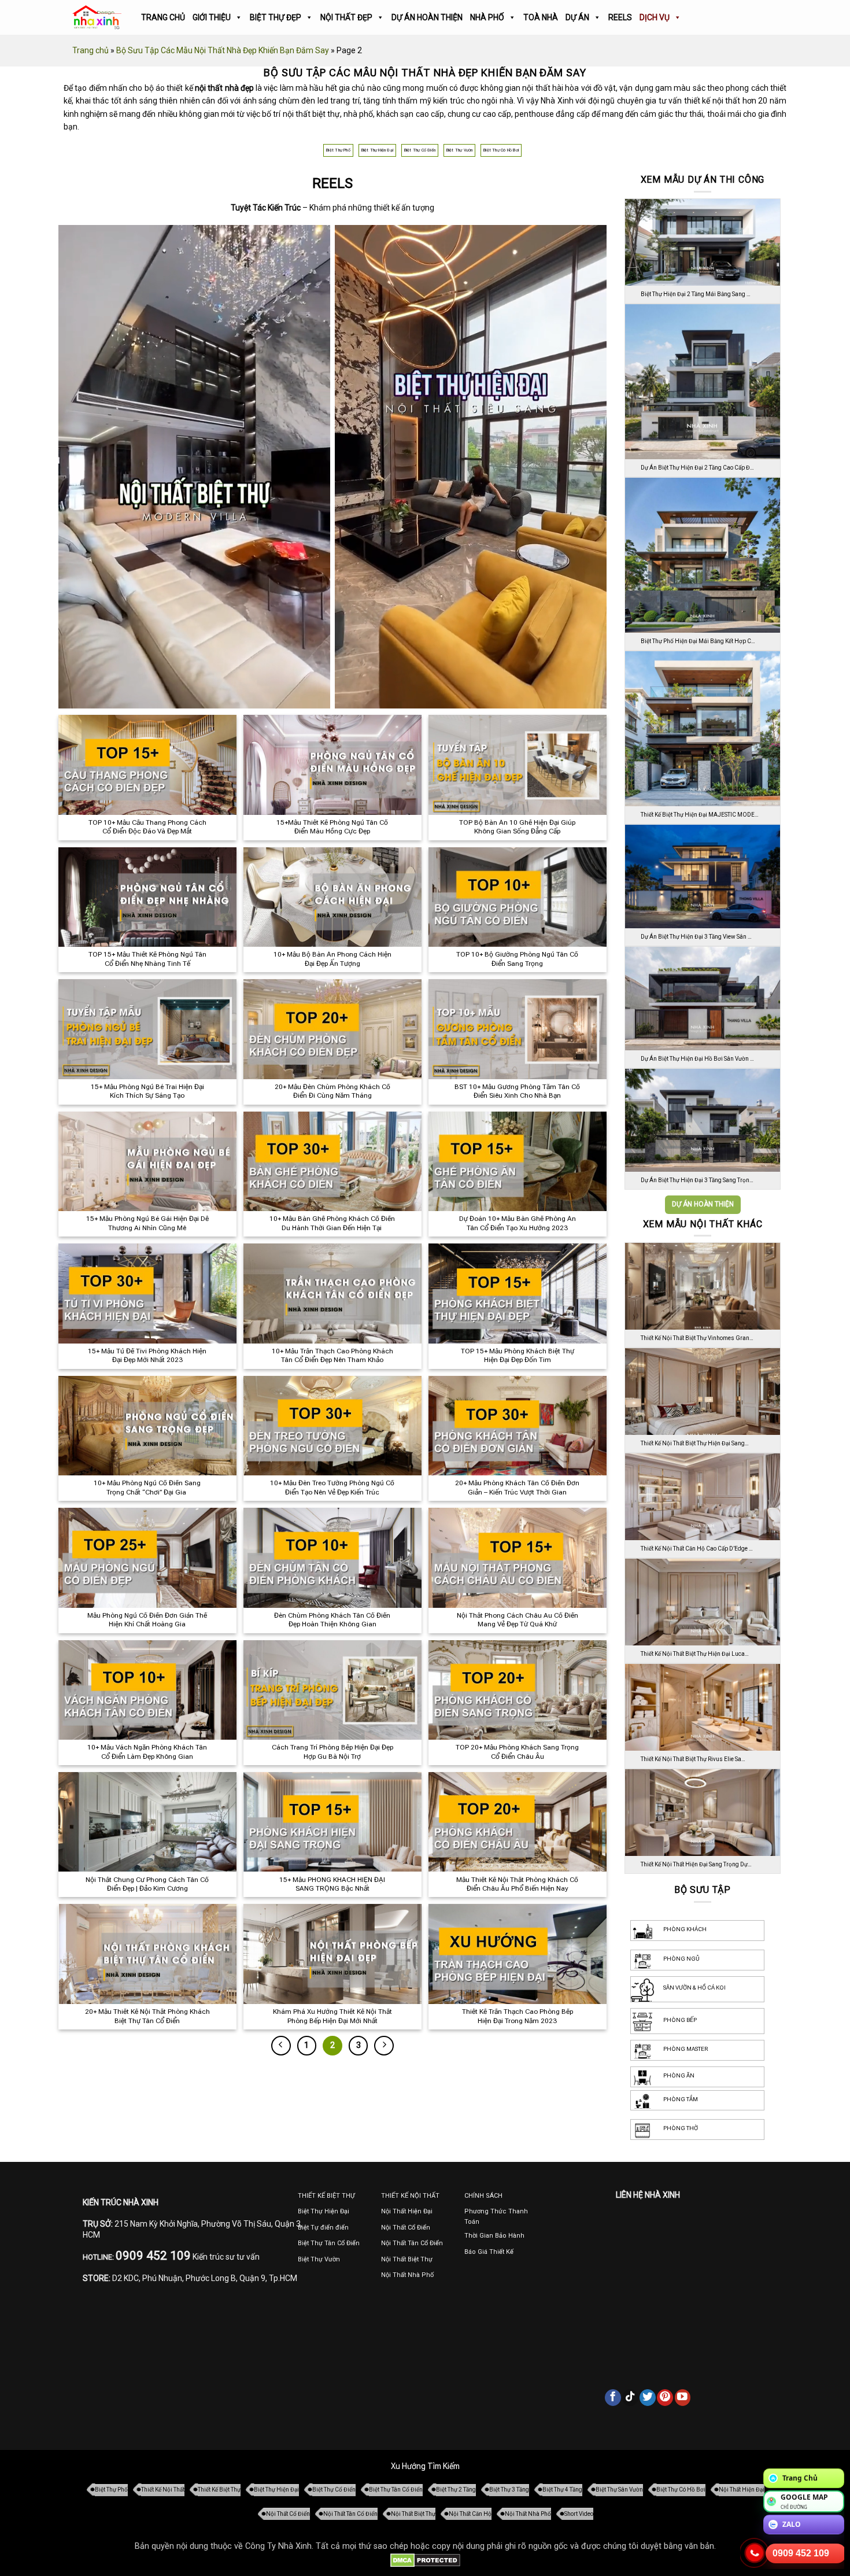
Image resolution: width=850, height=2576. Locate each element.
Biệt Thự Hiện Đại (377, 150)
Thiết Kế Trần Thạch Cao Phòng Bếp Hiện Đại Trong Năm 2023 (518, 2016)
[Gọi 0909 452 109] (755, 2553)
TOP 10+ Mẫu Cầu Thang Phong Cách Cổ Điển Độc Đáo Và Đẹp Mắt (147, 827)
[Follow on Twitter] (648, 2397)
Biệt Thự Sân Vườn (619, 2490)
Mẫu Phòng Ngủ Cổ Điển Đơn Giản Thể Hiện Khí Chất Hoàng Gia (147, 1620)
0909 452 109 (801, 2553)
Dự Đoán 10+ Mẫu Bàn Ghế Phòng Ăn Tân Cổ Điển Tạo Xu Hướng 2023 (518, 1223)
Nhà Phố (487, 17)
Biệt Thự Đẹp (276, 17)
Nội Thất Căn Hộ (470, 2514)
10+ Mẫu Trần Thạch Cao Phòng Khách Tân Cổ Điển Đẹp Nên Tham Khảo (332, 1356)
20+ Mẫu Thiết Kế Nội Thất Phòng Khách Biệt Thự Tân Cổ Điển (147, 2016)
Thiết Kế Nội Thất (163, 2490)
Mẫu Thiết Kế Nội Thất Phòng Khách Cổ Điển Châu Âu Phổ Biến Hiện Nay (517, 1884)
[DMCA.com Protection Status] (425, 2560)
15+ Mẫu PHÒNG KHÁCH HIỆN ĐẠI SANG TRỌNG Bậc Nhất (332, 1884)
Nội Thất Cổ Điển (288, 2514)
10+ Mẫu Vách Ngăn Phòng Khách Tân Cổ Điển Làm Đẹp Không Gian (147, 1752)
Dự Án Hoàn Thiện (427, 17)
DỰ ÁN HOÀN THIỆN (703, 1204)
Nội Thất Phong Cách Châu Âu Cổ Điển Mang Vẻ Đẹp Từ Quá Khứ (518, 1620)
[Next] (384, 2046)
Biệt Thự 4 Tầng (562, 2490)
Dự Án (577, 17)
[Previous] (281, 2046)
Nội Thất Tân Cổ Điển (350, 2514)
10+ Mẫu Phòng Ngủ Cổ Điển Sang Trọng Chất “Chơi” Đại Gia (147, 1488)
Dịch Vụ (655, 17)
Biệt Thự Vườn (460, 150)
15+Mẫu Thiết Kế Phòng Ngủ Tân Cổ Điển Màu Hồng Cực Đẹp (332, 827)
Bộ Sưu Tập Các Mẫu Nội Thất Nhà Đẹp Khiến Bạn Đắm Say (223, 50)
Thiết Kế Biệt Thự (219, 2490)
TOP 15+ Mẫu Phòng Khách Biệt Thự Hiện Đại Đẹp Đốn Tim (518, 1356)
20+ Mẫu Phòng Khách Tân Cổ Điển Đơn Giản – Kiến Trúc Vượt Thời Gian (517, 1488)
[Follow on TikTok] (630, 2397)
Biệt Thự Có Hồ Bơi (501, 150)
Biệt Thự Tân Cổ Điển (396, 2490)
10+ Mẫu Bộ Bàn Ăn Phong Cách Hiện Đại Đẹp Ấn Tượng (332, 959)
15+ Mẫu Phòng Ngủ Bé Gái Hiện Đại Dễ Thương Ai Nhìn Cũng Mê (147, 1223)
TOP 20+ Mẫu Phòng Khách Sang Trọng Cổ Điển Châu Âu (517, 1752)
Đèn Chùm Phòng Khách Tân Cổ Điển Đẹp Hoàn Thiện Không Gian (332, 1620)
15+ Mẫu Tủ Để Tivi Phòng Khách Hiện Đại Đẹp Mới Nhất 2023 (147, 1356)
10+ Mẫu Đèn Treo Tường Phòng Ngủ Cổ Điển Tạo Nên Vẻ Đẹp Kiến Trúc (332, 1488)
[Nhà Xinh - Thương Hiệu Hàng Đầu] (97, 18)
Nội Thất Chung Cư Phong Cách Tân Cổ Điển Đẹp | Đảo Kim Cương (147, 1884)
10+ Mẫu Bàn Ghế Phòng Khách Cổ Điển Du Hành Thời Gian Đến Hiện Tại (332, 1223)
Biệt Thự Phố (338, 150)
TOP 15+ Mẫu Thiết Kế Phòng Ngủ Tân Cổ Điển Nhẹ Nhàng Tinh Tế (147, 959)
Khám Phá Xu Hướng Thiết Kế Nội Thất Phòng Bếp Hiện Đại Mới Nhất (332, 2016)
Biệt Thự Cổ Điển (420, 150)
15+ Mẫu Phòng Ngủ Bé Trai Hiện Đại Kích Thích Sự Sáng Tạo (147, 1091)
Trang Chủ (163, 17)
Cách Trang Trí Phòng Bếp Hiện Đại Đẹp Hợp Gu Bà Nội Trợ (332, 1752)
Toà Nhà (541, 17)
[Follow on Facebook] (613, 2397)
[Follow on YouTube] (683, 2397)
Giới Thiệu (212, 17)
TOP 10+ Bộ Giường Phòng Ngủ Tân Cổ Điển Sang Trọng (517, 959)
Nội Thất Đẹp (346, 17)
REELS (620, 17)
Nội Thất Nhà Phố (528, 2514)
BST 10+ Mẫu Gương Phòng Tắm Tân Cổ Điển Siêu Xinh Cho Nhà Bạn (517, 1091)
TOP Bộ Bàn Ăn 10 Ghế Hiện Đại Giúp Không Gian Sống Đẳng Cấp (517, 827)
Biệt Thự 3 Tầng (509, 2490)
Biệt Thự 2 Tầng (456, 2490)
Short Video (579, 2514)
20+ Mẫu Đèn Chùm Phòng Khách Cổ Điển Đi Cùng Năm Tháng (332, 1091)
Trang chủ (90, 50)
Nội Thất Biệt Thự (413, 2514)
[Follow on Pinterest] (665, 2397)
